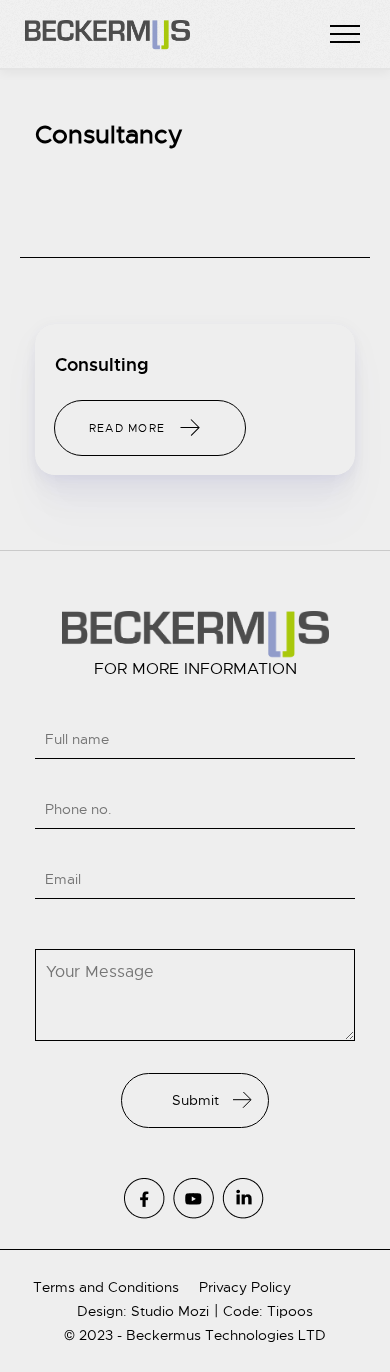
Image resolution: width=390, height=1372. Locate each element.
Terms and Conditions (106, 1287)
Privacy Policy (245, 1287)
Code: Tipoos (268, 1311)
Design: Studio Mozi (143, 1311)
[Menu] (345, 35)
